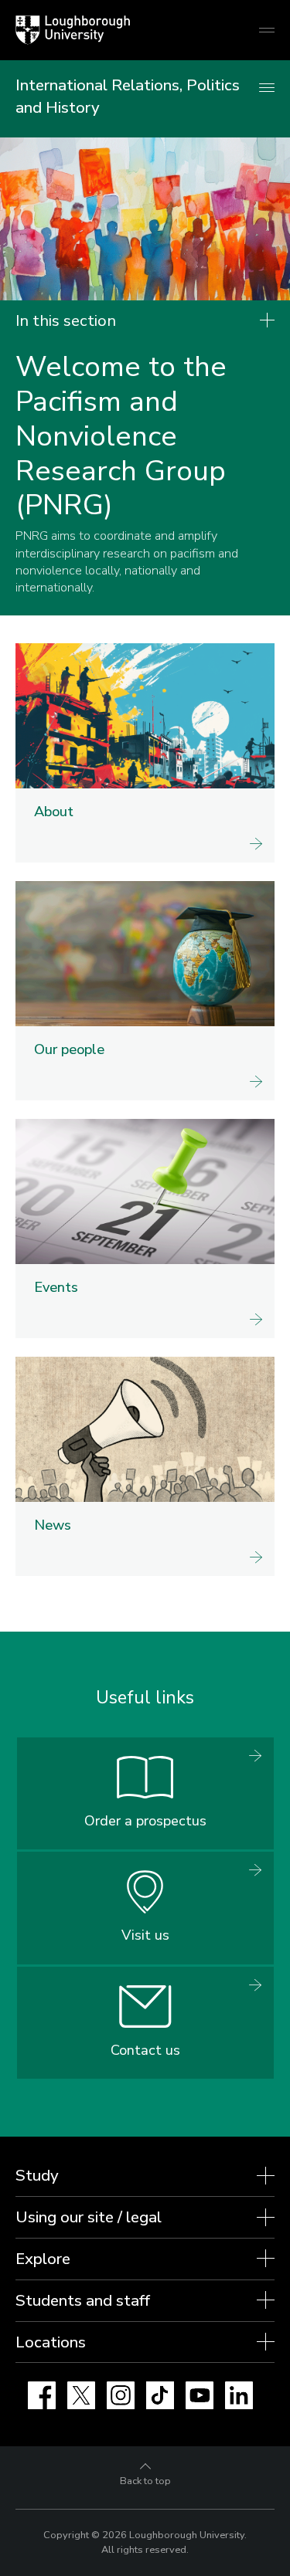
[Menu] (267, 88)
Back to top (145, 2481)
